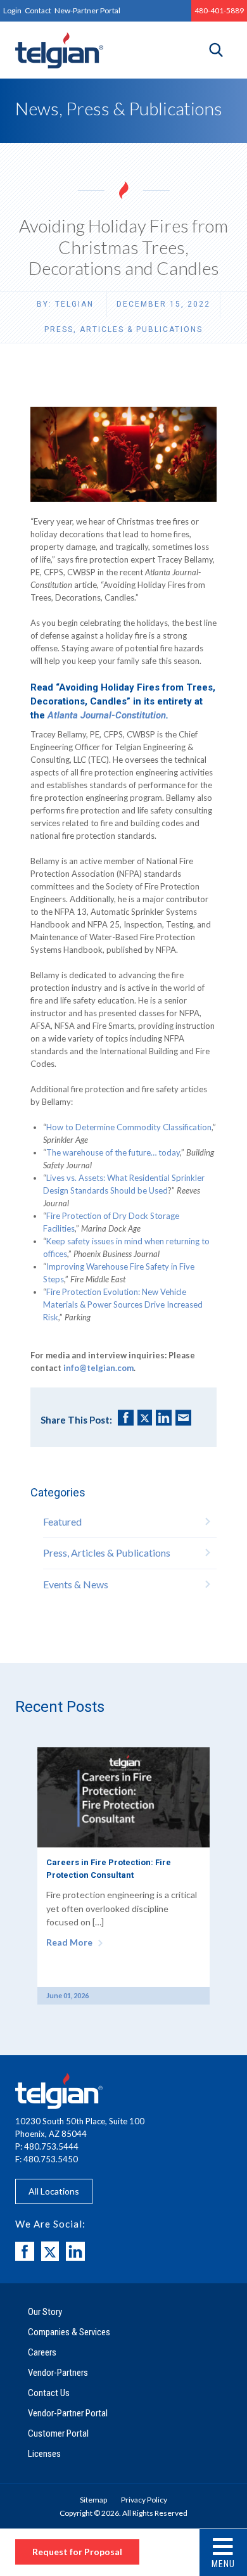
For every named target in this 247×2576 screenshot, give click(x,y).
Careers (42, 2352)
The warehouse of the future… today (113, 1152)
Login (12, 10)
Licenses (44, 2454)
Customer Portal (58, 2433)
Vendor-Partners (58, 2373)
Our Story (45, 2312)
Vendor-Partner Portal (68, 2413)
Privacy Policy (144, 2500)
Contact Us (49, 2393)
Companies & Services (69, 2332)
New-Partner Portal (87, 10)
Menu (223, 2564)
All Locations (54, 2191)
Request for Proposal (77, 2552)
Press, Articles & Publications (123, 329)
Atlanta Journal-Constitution (107, 715)
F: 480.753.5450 (47, 2159)
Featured (62, 1521)
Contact (38, 10)
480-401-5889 (219, 10)
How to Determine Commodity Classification (129, 1127)
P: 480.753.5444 (47, 2146)
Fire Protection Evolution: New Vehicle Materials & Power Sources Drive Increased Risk (123, 1304)
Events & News (76, 1584)
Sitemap (93, 2500)
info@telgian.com (98, 1368)
